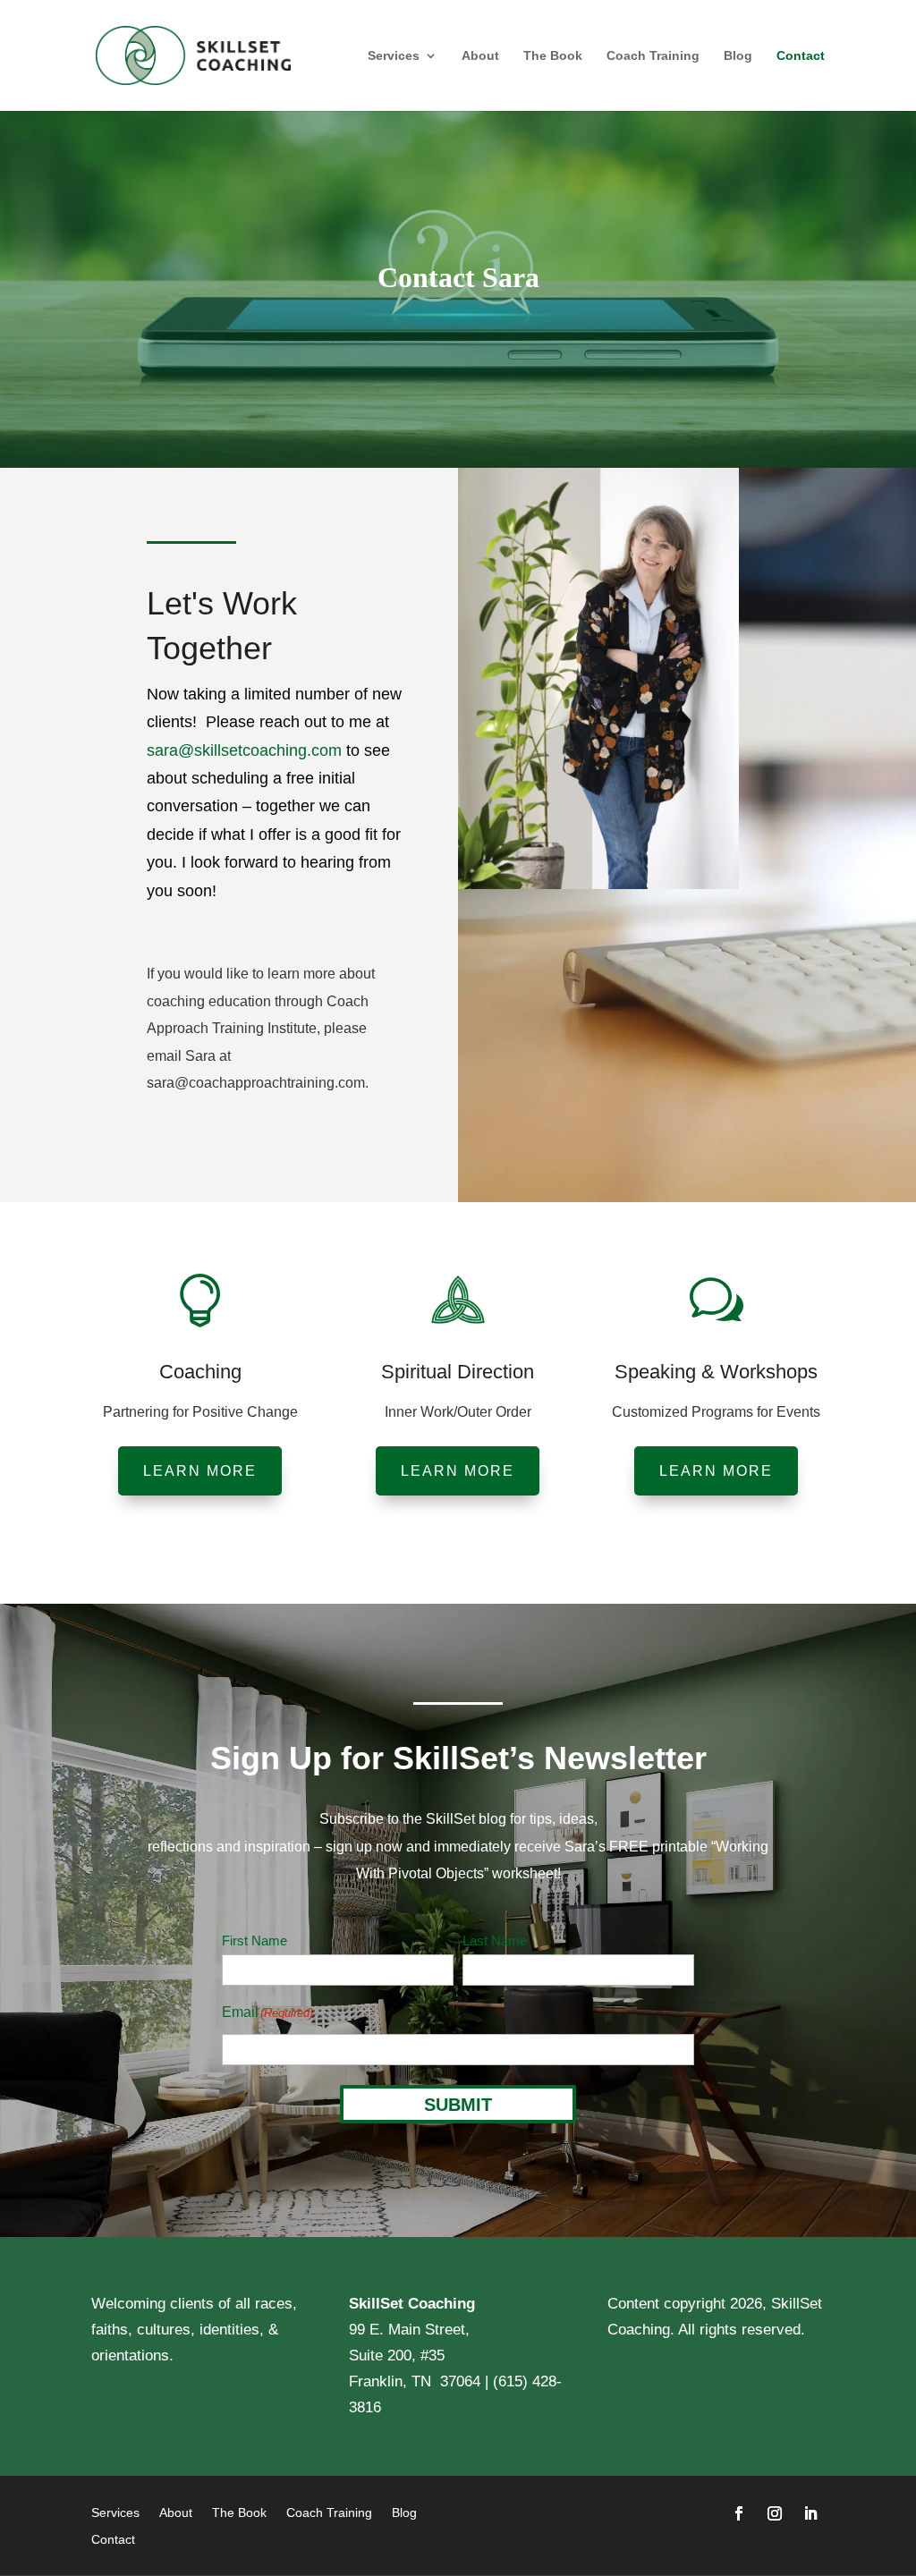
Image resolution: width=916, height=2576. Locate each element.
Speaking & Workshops (716, 1372)
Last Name (495, 1940)
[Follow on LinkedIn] (810, 2513)
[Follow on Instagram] (775, 2513)
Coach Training (653, 56)
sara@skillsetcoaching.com (246, 750)
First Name (254, 1940)
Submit (458, 2105)
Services (394, 56)
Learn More (200, 1471)
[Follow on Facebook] (739, 2513)
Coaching (200, 1372)
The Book (553, 56)
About (480, 56)
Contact (801, 56)
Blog (738, 56)
